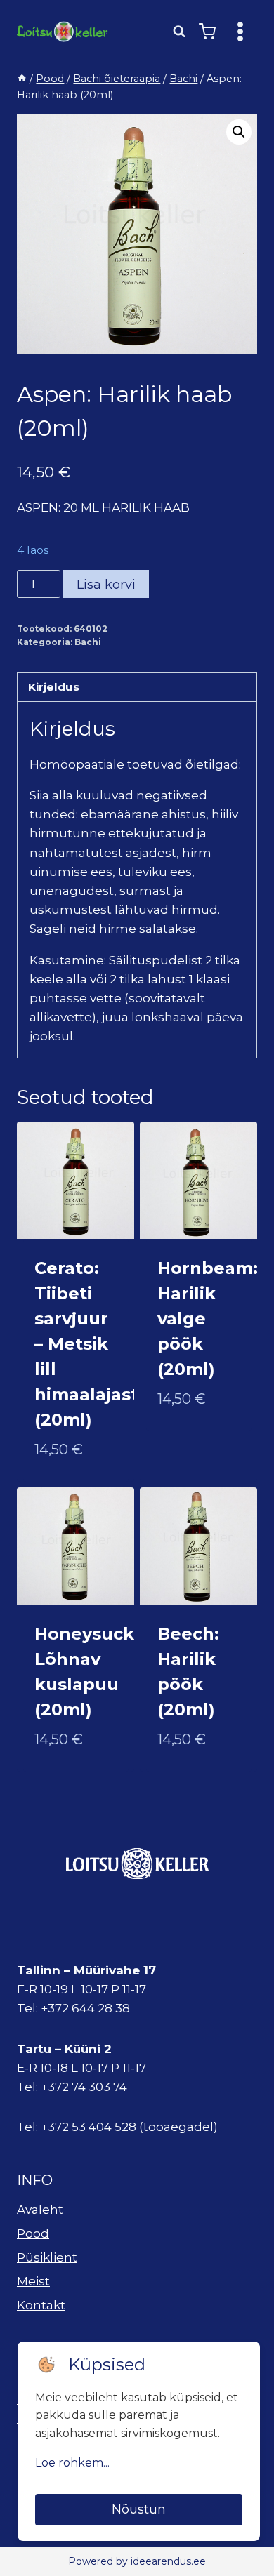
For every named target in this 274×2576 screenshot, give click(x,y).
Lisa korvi (106, 585)
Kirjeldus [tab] (54, 687)
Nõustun (139, 2509)
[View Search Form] (179, 32)
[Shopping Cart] (207, 32)
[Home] (22, 79)
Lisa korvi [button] (189, 1445)
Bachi (88, 642)
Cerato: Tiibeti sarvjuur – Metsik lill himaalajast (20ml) (86, 1344)
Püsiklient (47, 2257)
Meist (33, 2281)
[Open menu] (240, 31)
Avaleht (40, 2210)
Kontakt (41, 2305)
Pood (33, 2233)
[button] (239, 132)
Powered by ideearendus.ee (137, 2561)
